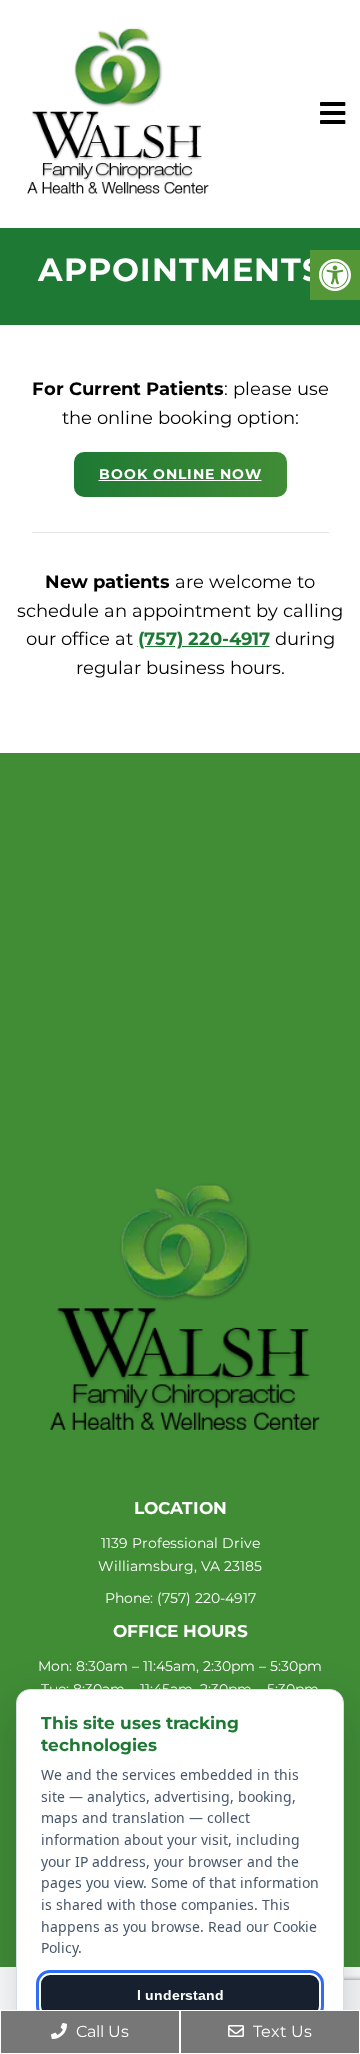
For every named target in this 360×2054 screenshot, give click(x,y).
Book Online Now (180, 474)
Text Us (280, 2031)
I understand (180, 1995)
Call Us (100, 2031)
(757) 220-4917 (204, 639)
